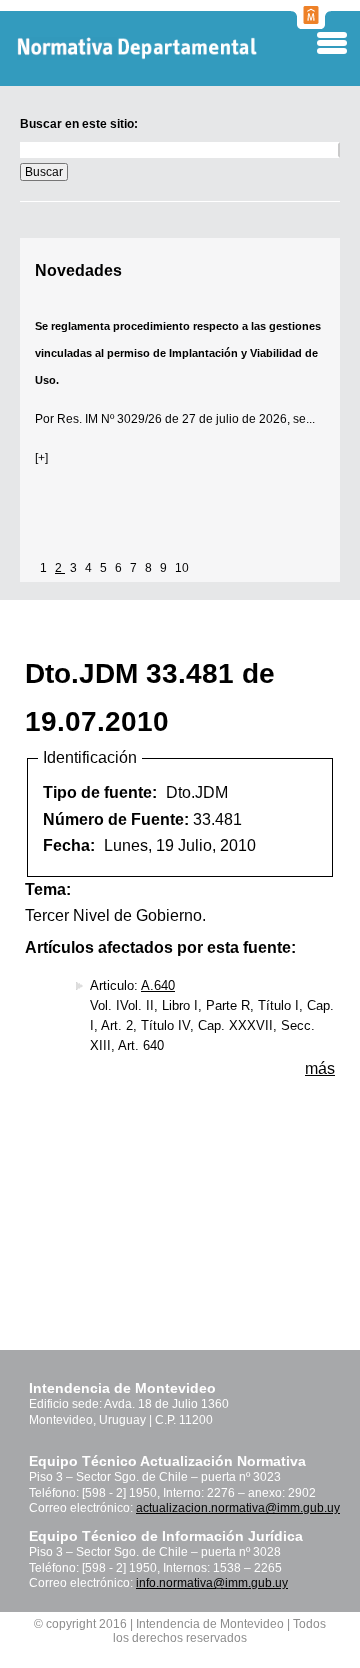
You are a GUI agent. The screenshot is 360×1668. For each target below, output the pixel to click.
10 (182, 568)
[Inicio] (169, 48)
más (320, 1068)
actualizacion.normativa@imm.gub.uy (238, 1508)
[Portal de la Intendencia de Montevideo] (311, 23)
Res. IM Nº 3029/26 (109, 419)
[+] (41, 458)
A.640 (158, 985)
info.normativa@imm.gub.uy (212, 1583)
